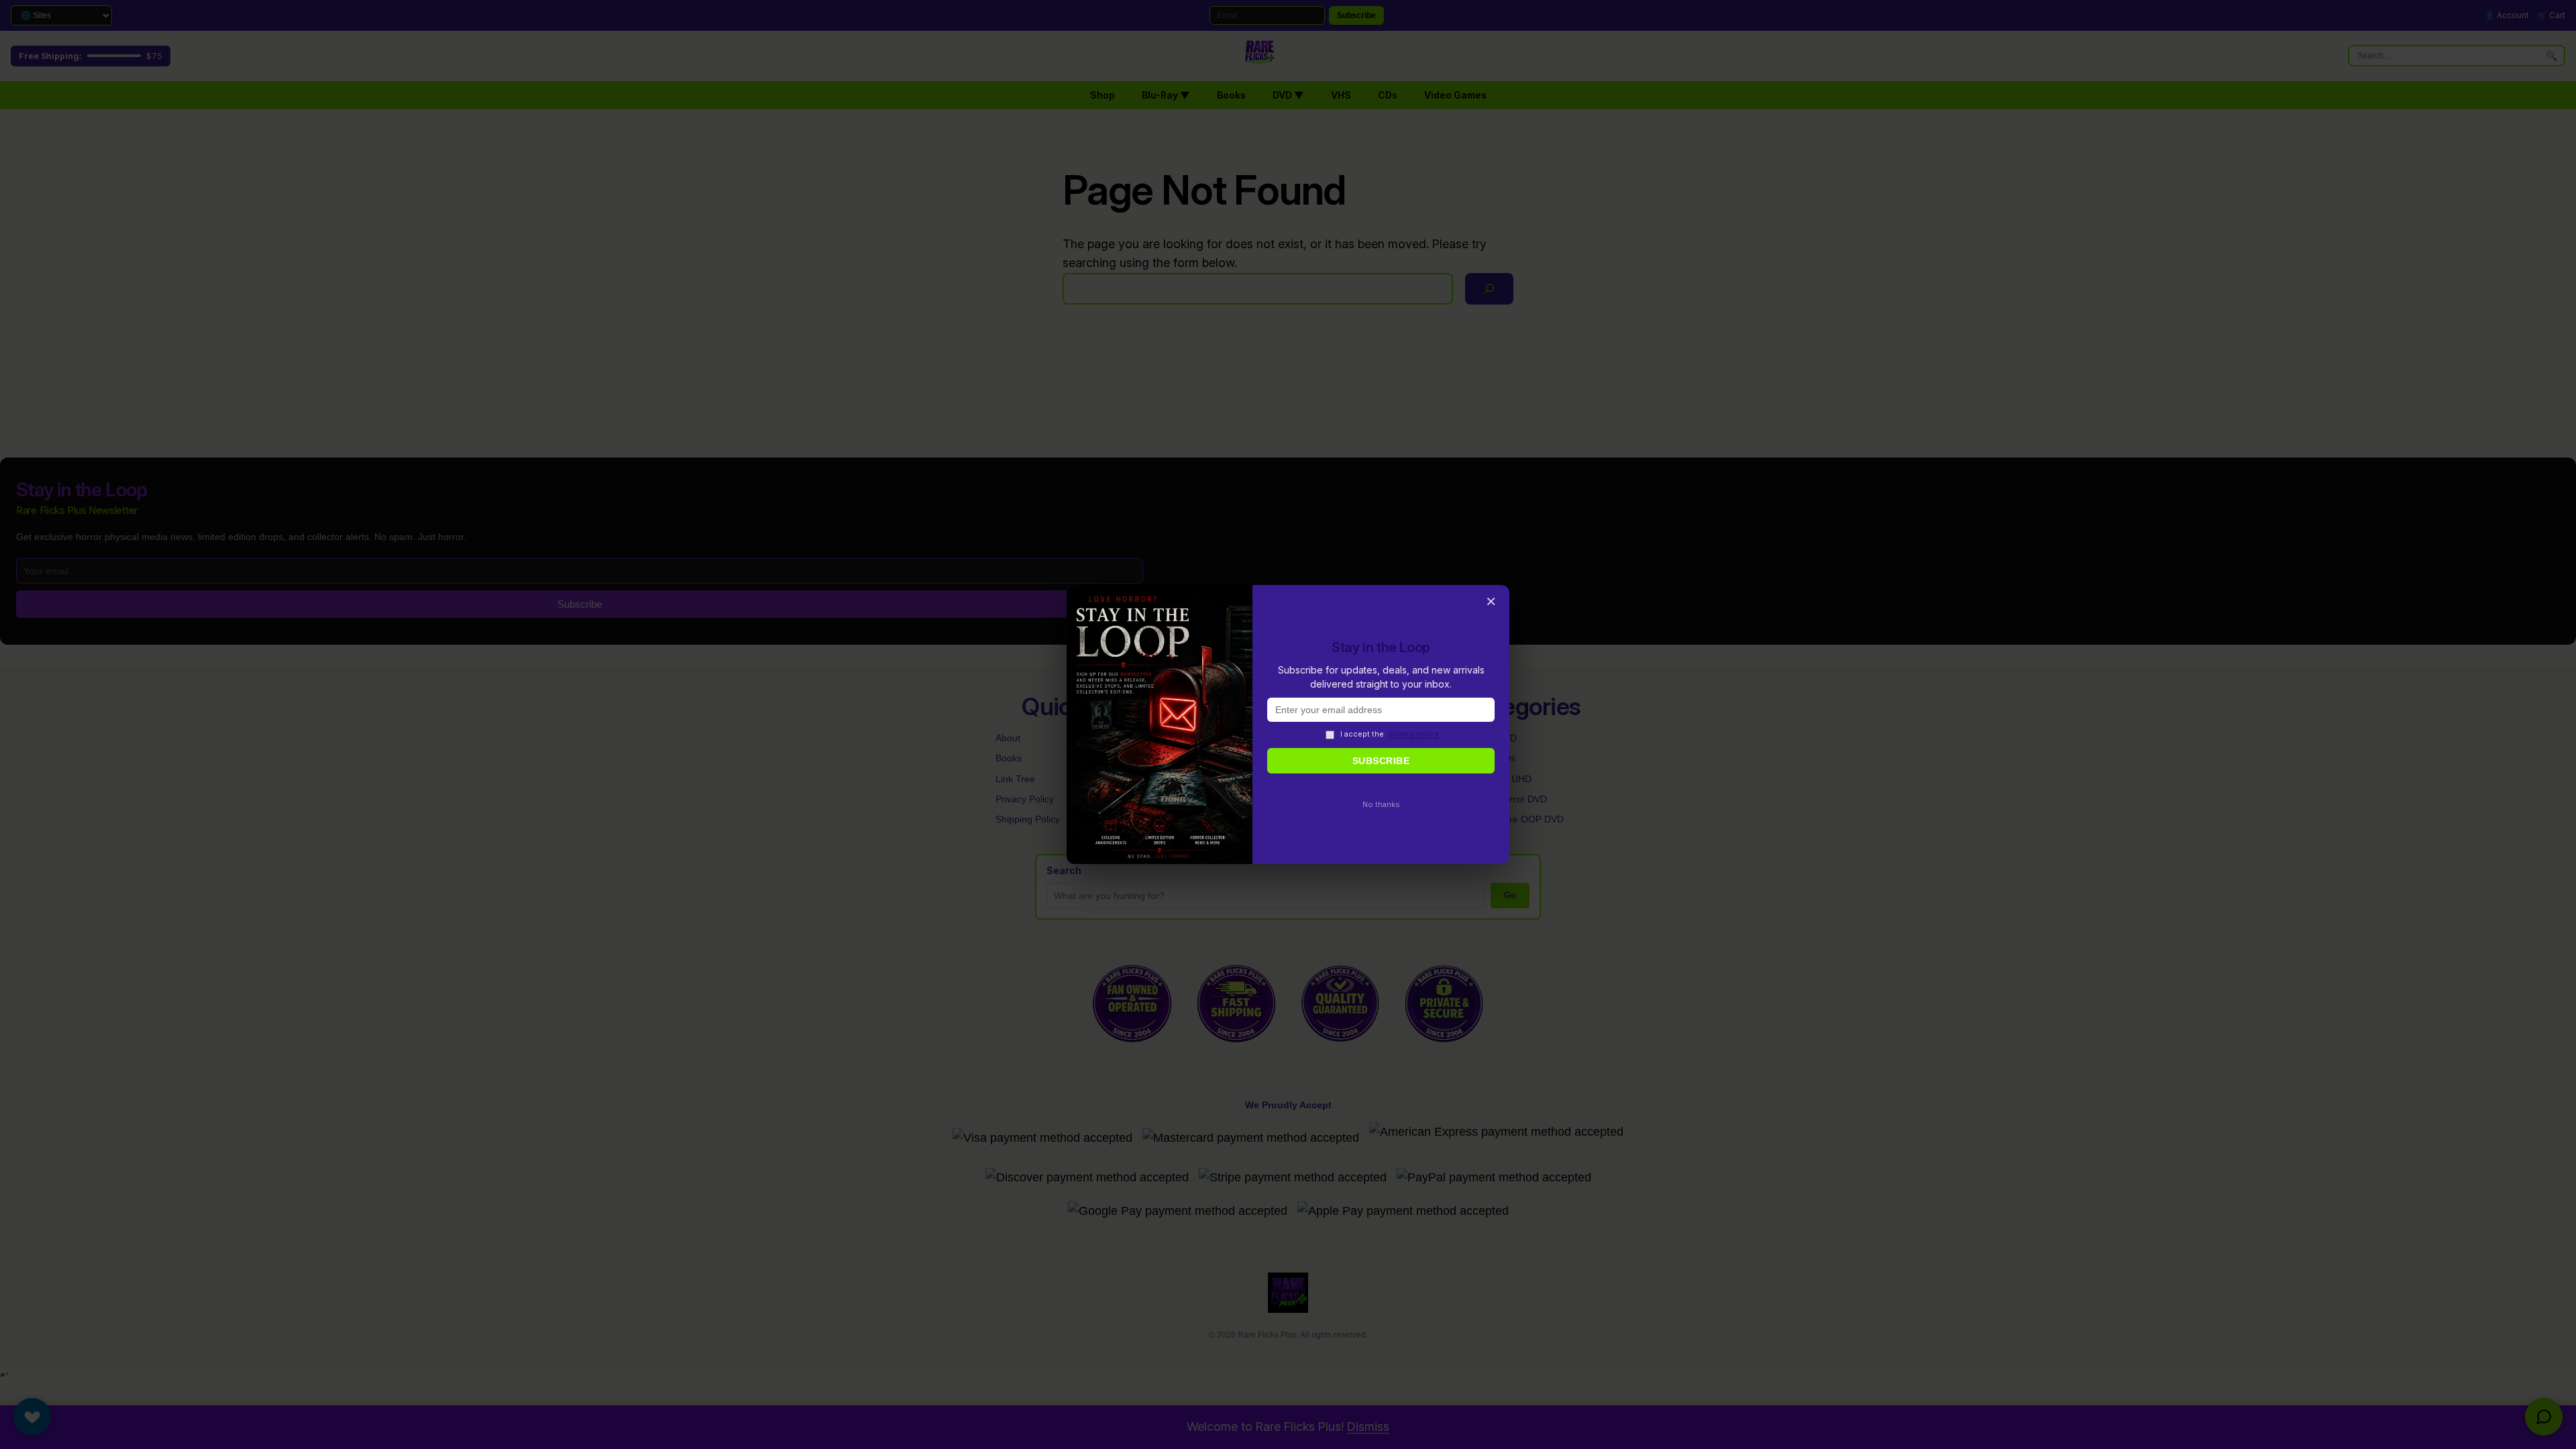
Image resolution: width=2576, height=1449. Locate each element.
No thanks (1381, 804)
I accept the (1390, 734)
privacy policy (1413, 734)
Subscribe (1381, 761)
